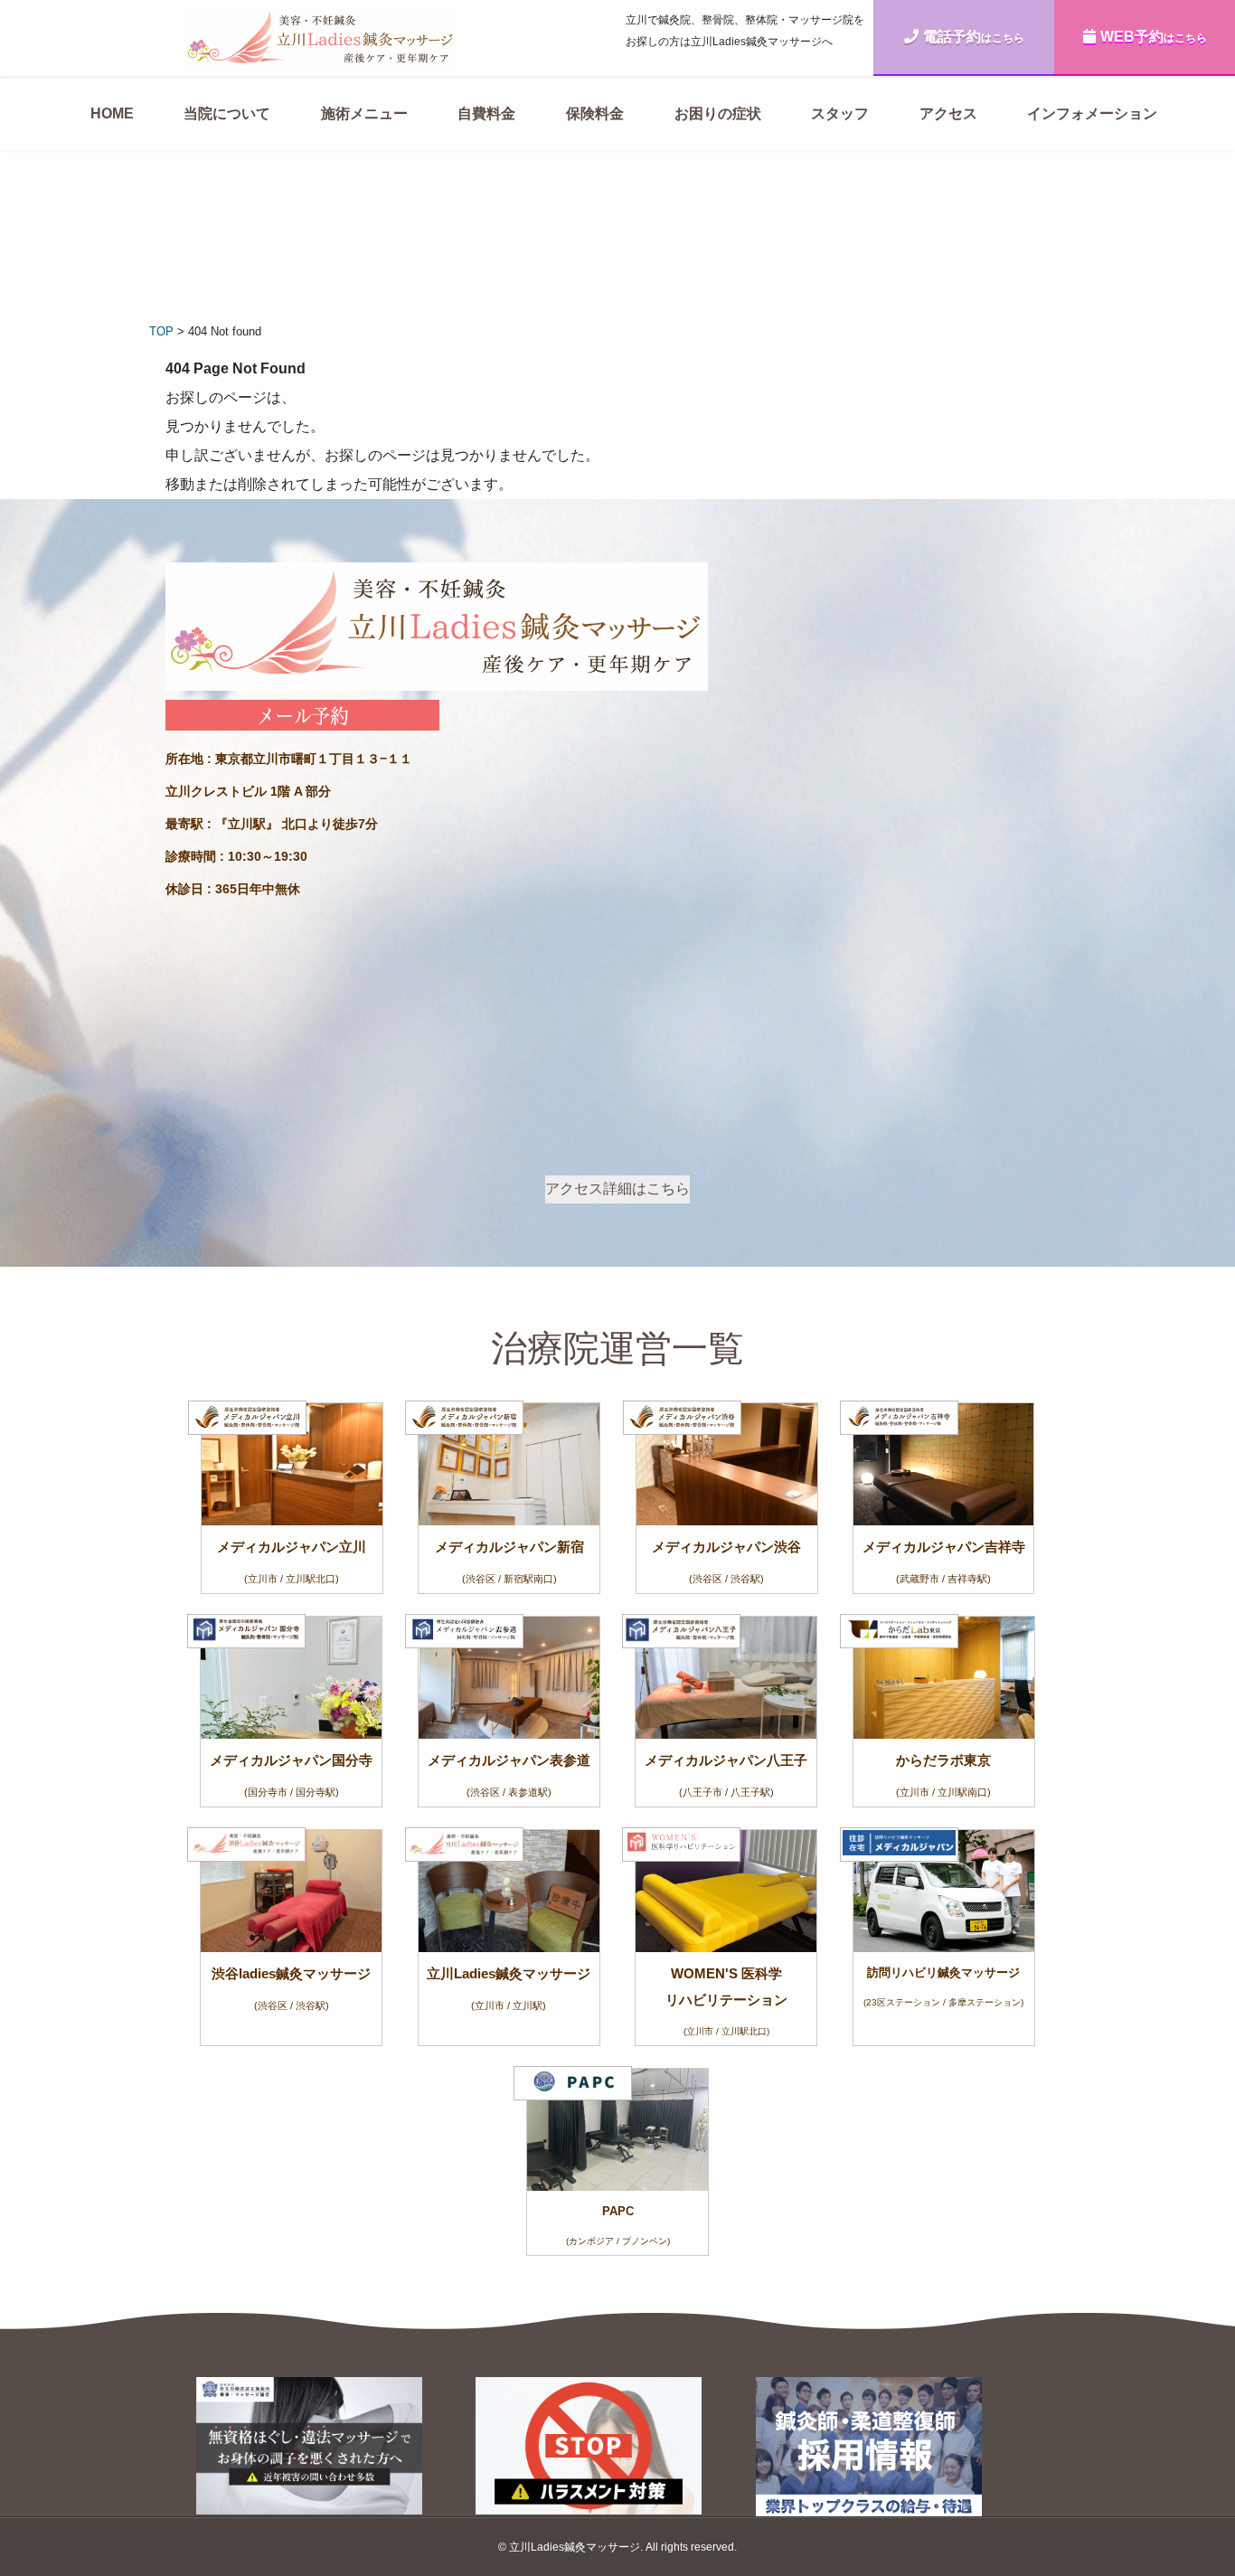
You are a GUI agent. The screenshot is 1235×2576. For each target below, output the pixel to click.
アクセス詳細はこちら (617, 1189)
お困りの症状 (718, 113)
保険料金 (595, 113)
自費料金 (486, 113)
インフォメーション (1092, 113)
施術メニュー (364, 113)
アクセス (948, 113)
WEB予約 (1154, 37)
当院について (227, 113)
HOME (112, 113)
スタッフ (840, 113)
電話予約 (974, 37)
